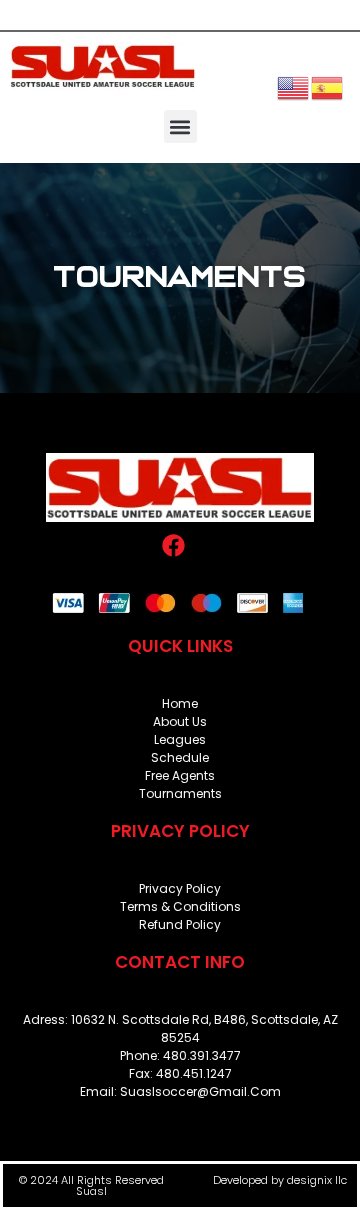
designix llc (317, 1180)
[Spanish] (328, 86)
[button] (180, 126)
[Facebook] (174, 545)
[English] (294, 86)
